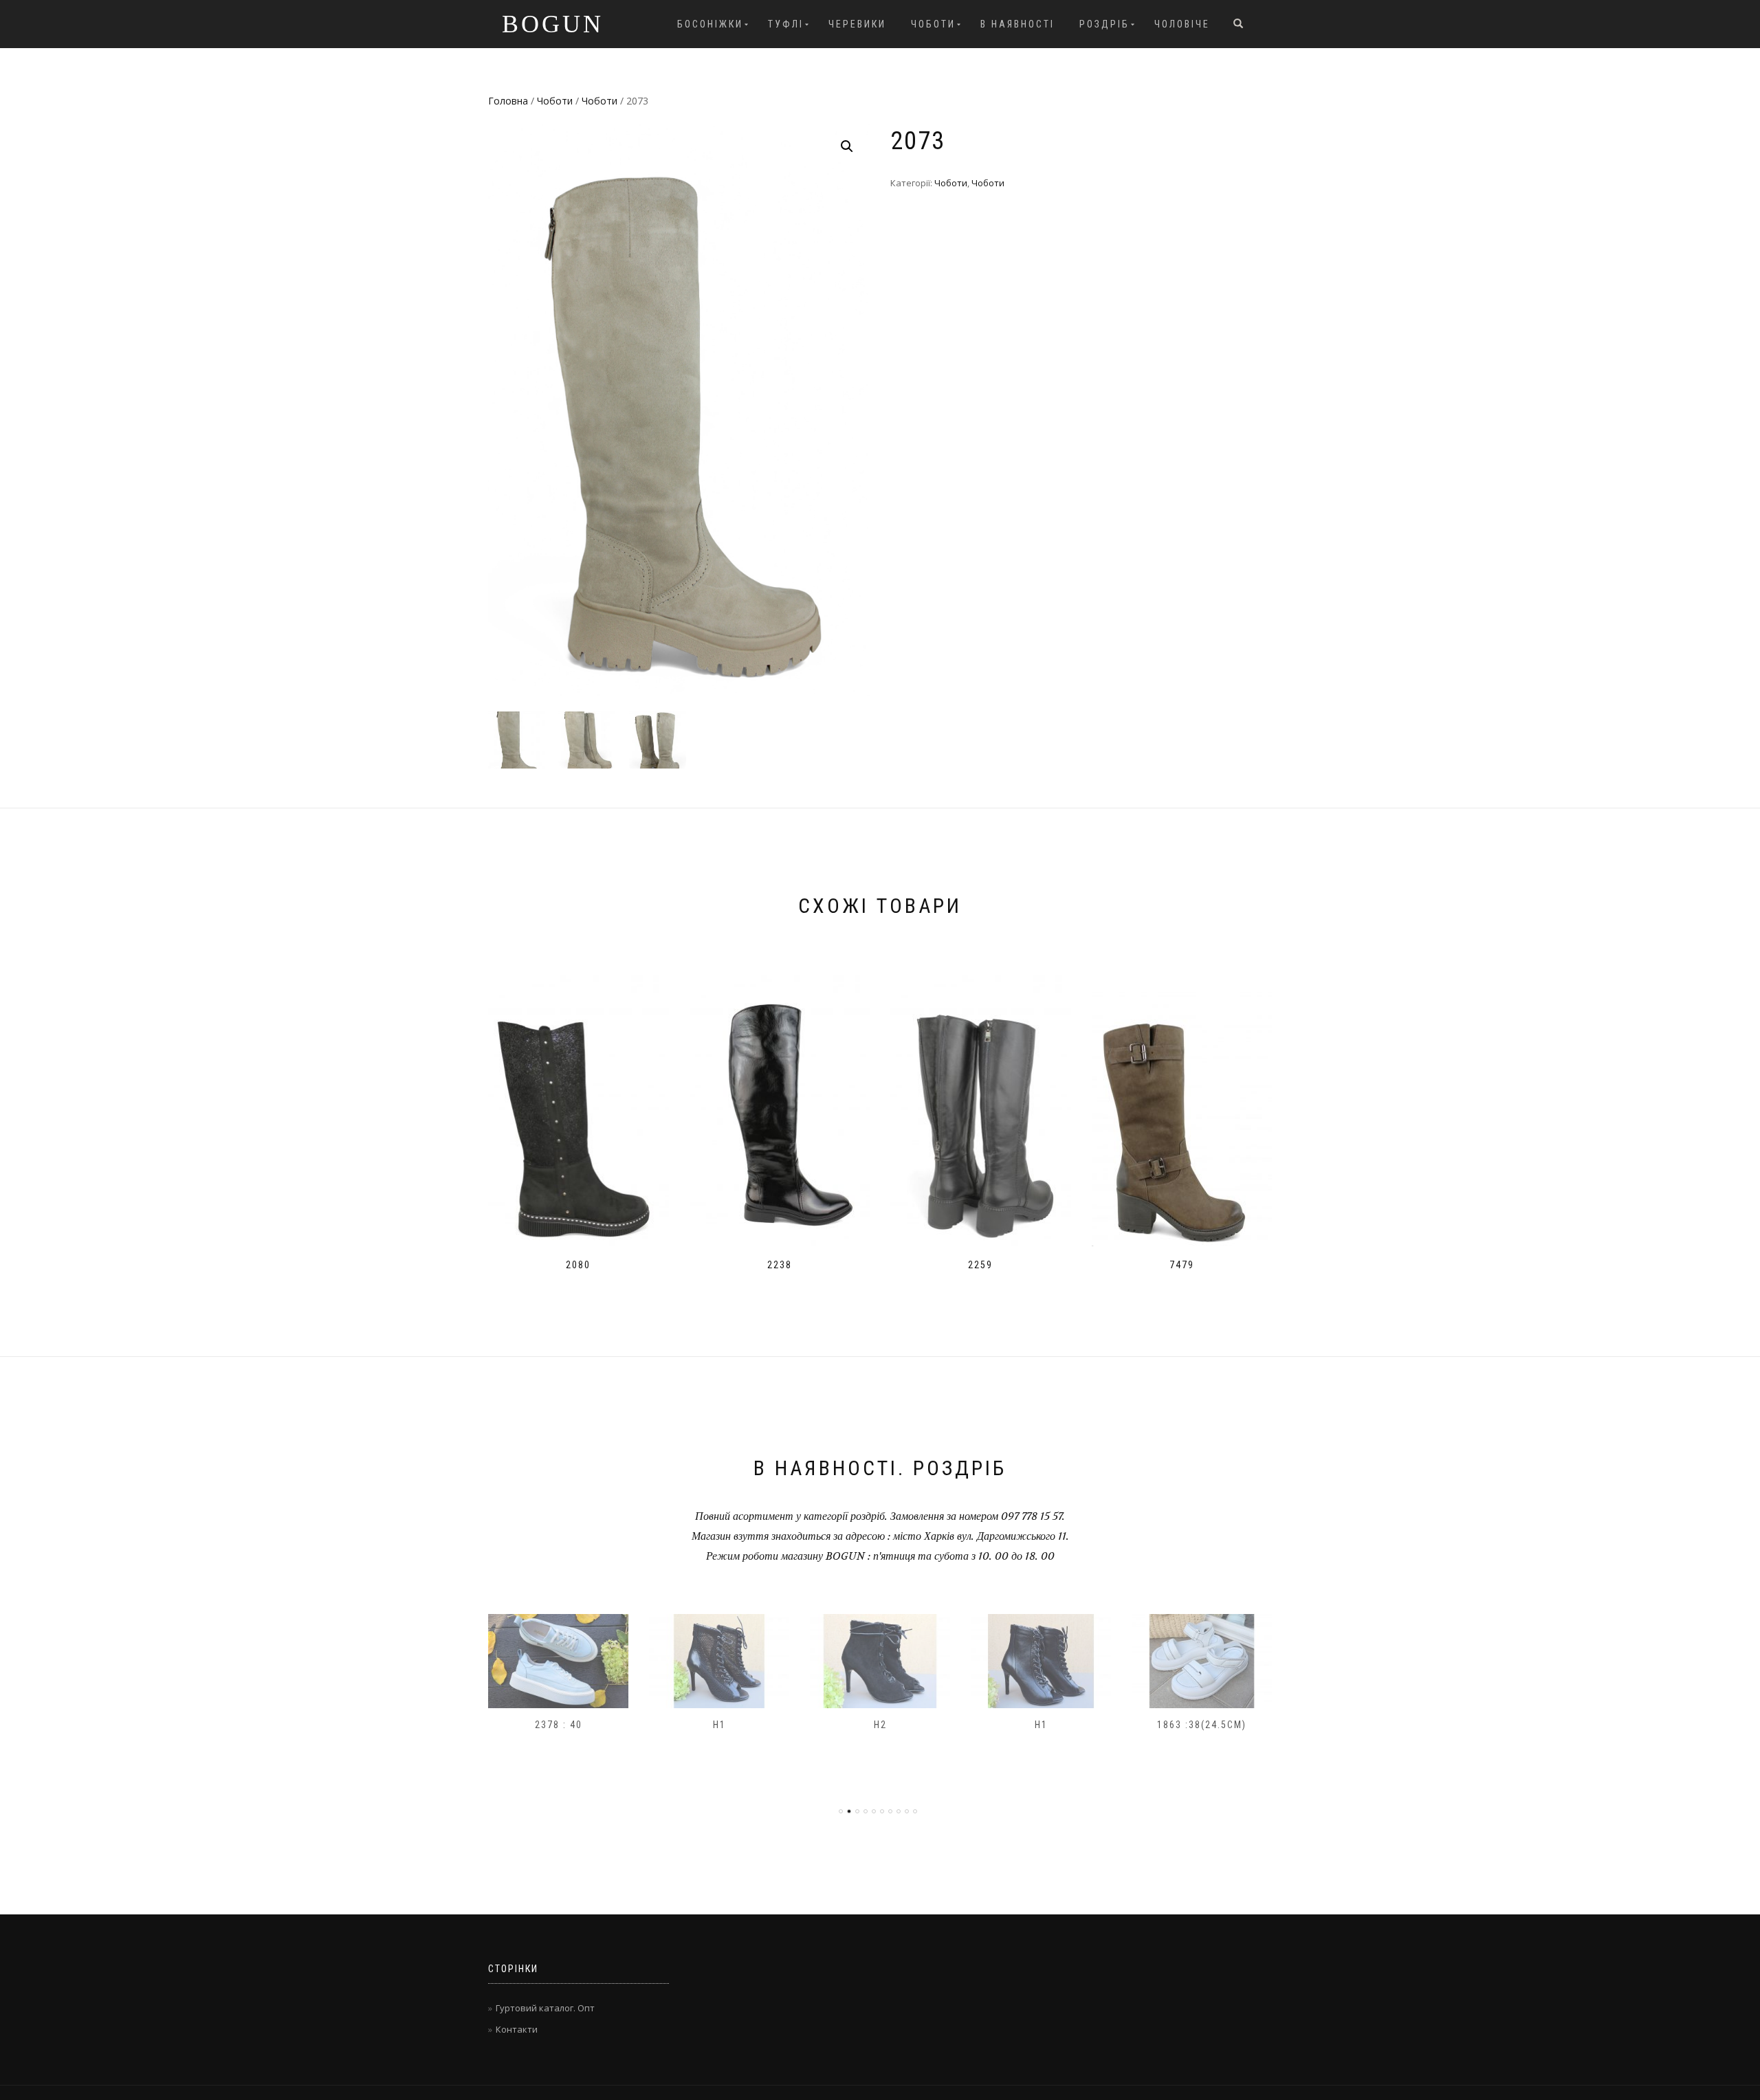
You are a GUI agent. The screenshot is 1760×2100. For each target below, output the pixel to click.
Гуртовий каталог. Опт (545, 2008)
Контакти (517, 2029)
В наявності (1017, 24)
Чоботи (933, 24)
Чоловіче (1182, 24)
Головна (508, 101)
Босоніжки (710, 24)
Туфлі (786, 24)
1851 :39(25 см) (1202, 1725)
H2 (719, 1725)
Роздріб (1104, 24)
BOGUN (553, 24)
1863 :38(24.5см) (1041, 1725)
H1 (559, 1725)
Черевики (857, 24)
